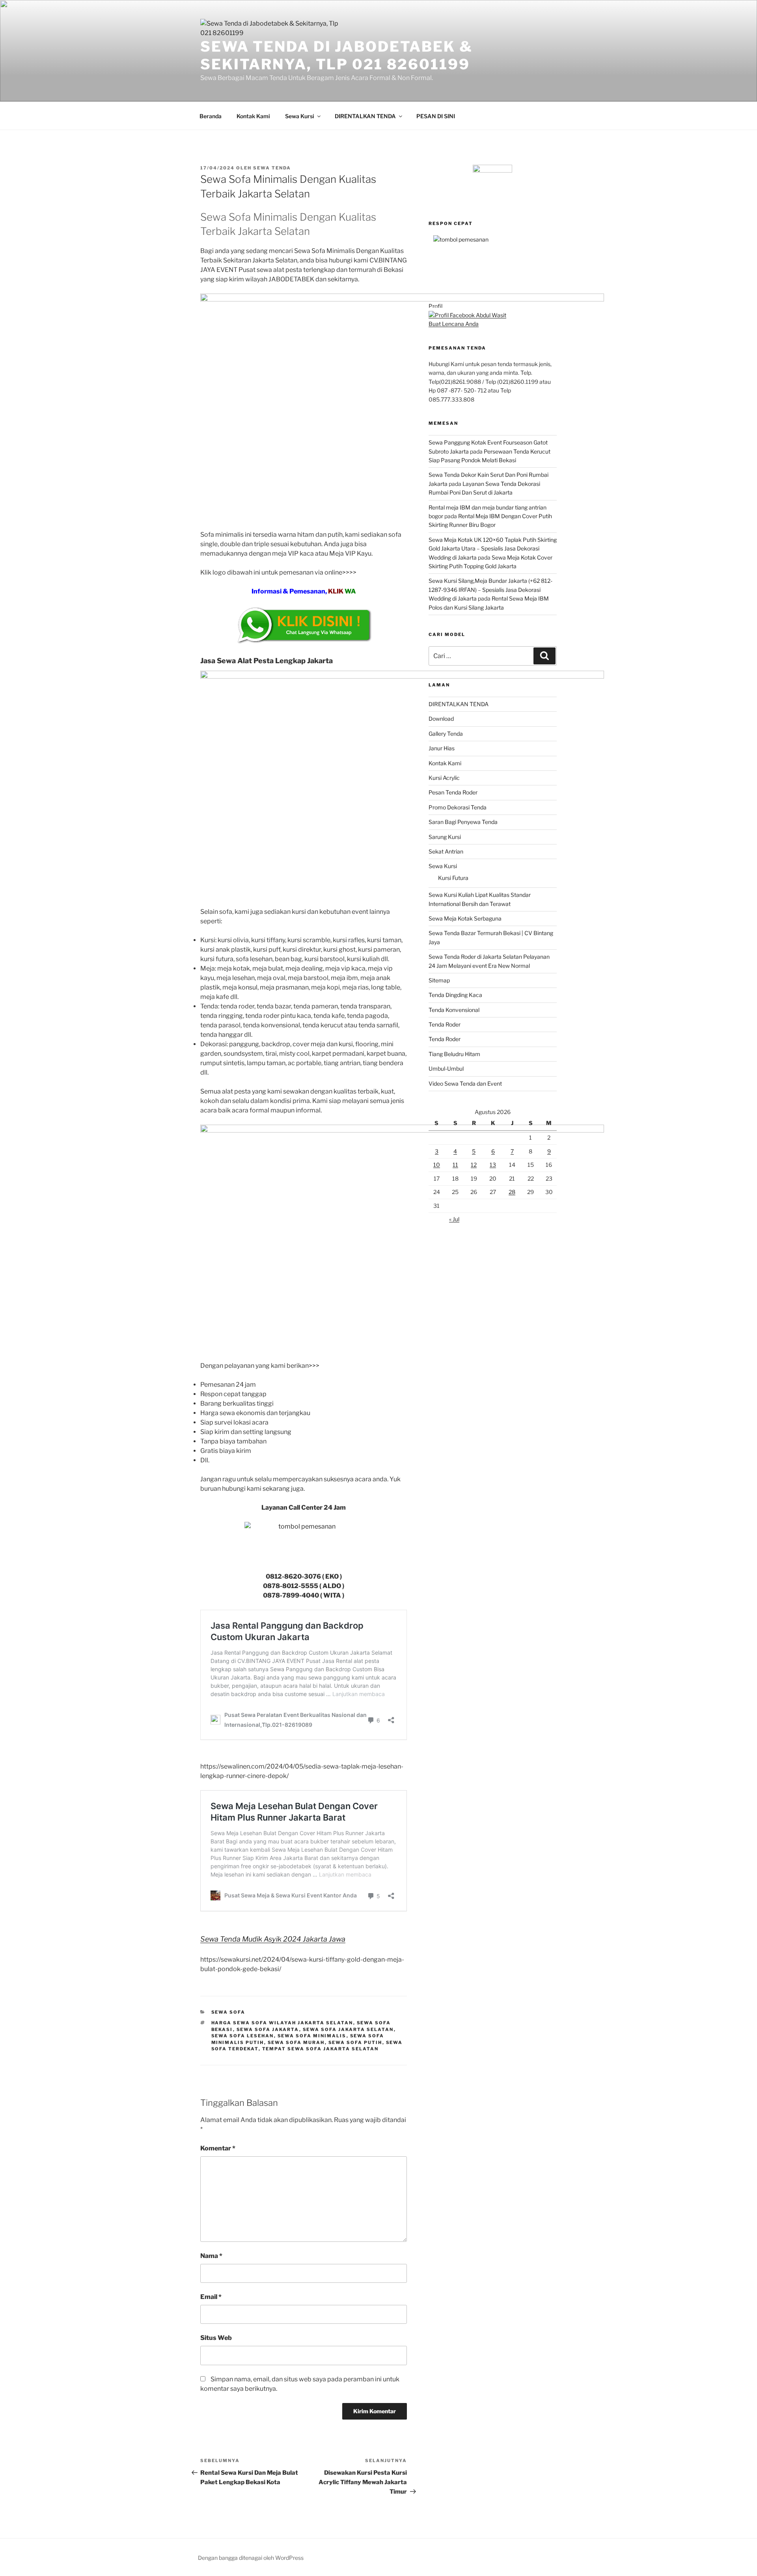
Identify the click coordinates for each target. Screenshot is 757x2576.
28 (512, 1192)
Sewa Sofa (228, 2012)
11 (455, 1165)
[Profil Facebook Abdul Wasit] (467, 315)
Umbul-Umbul (446, 1069)
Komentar (218, 2148)
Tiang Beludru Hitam (454, 1054)
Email (211, 2297)
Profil (435, 306)
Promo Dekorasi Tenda (458, 807)
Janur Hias (442, 748)
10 (437, 1165)
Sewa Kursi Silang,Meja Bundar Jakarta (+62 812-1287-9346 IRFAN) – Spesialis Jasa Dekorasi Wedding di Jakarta (490, 590)
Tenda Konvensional (454, 1010)
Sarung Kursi (445, 837)
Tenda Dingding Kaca (455, 995)
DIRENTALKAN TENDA (365, 116)
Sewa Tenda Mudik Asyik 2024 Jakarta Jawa (273, 1939)
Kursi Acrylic (444, 778)
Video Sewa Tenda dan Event (465, 1083)
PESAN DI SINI (436, 116)
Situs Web (216, 2338)
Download (441, 719)
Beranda (211, 116)
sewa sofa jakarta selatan (348, 2029)
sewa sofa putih (355, 2042)
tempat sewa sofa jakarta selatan (321, 2049)
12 (474, 1165)
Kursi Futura (453, 878)
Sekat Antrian (446, 851)
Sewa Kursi (300, 116)
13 (493, 1165)
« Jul (454, 1219)
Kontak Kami (253, 116)
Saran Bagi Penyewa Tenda (463, 822)
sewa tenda (272, 168)
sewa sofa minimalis (312, 2036)
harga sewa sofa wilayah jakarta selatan (282, 2023)
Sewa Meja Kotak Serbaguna (465, 918)
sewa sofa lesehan (243, 2036)
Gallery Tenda (446, 734)
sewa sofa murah (296, 2042)
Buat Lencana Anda (454, 324)
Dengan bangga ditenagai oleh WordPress (251, 2558)
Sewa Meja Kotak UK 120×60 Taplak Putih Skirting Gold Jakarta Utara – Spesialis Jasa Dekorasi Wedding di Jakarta (493, 549)
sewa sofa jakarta (268, 2029)
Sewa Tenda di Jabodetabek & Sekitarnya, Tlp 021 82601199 (337, 55)
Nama (211, 2256)
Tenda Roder (445, 1024)
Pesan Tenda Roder (453, 792)
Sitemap (439, 980)
